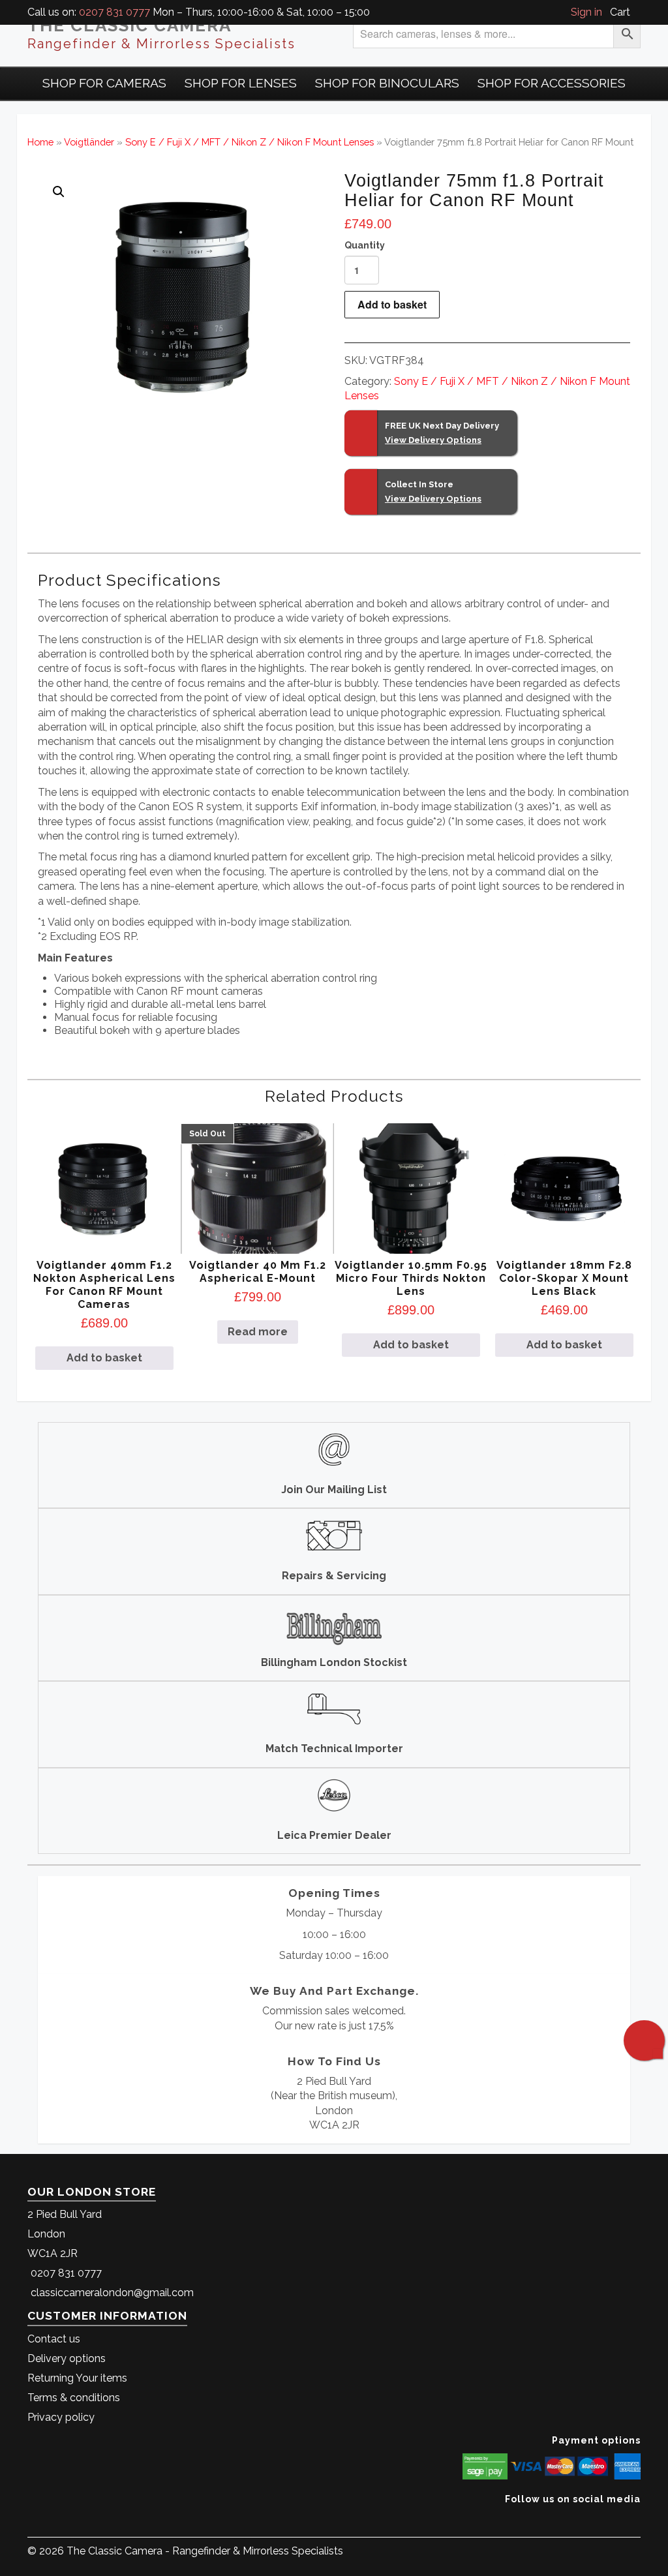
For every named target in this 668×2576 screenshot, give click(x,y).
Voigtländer (89, 142)
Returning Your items (77, 2378)
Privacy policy (61, 2417)
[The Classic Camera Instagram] (639, 2519)
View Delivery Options (433, 440)
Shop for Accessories (552, 83)
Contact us (54, 2339)
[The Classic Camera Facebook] (636, 2519)
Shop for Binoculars (387, 83)
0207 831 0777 (114, 12)
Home (40, 142)
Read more (258, 1332)
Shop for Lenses (241, 83)
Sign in (586, 12)
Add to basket (392, 304)
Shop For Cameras (104, 83)
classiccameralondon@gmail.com (112, 2293)
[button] (59, 192)
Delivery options (67, 2358)
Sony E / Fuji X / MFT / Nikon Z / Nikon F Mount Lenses (250, 142)
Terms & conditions (74, 2398)
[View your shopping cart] (637, 12)
